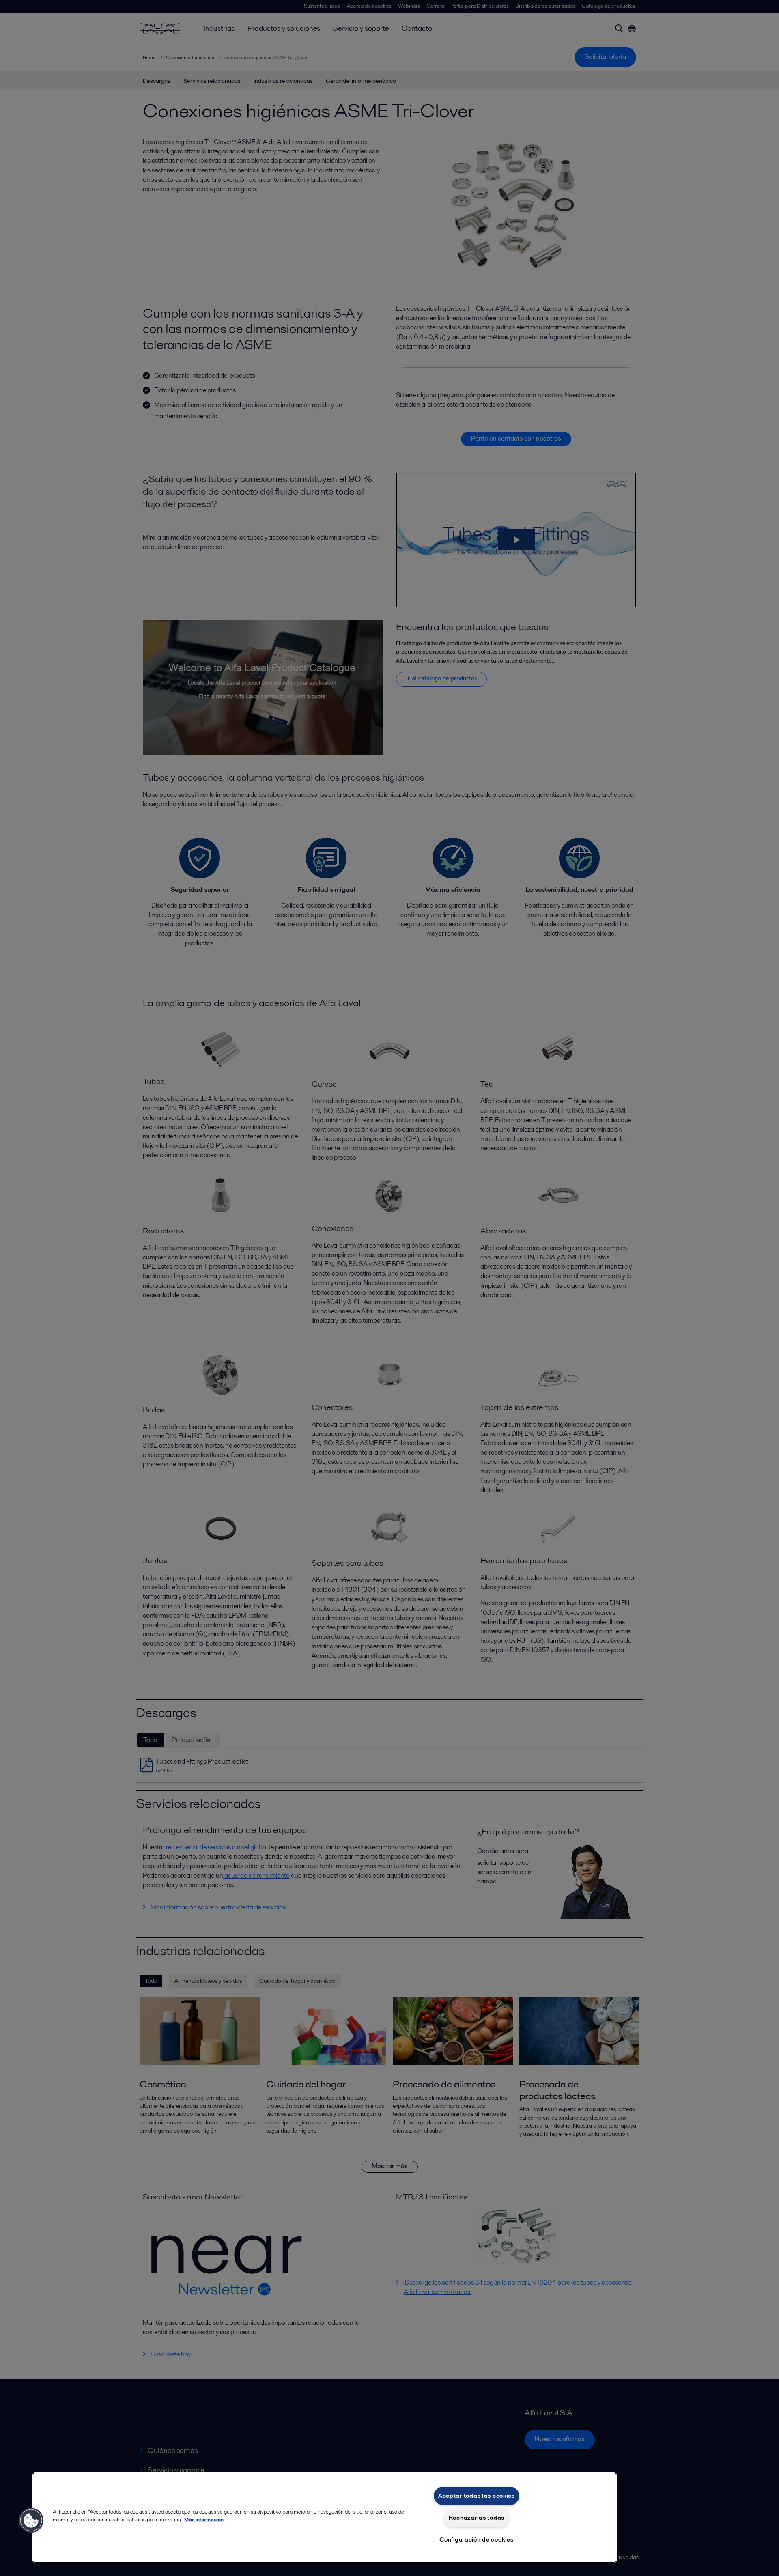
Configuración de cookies (476, 2539)
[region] (325, 2518)
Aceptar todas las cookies (477, 2496)
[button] (31, 2520)
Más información (204, 2519)
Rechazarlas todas (477, 2518)
